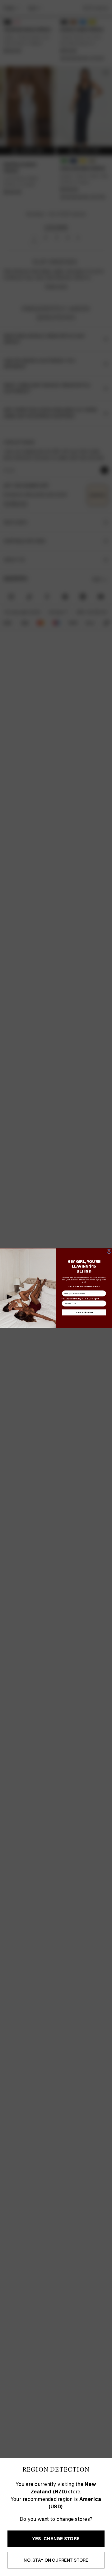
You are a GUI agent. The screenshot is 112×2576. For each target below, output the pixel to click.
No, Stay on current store (56, 2560)
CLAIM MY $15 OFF (84, 1312)
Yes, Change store (56, 2539)
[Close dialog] (109, 1251)
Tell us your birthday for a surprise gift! (80, 1298)
